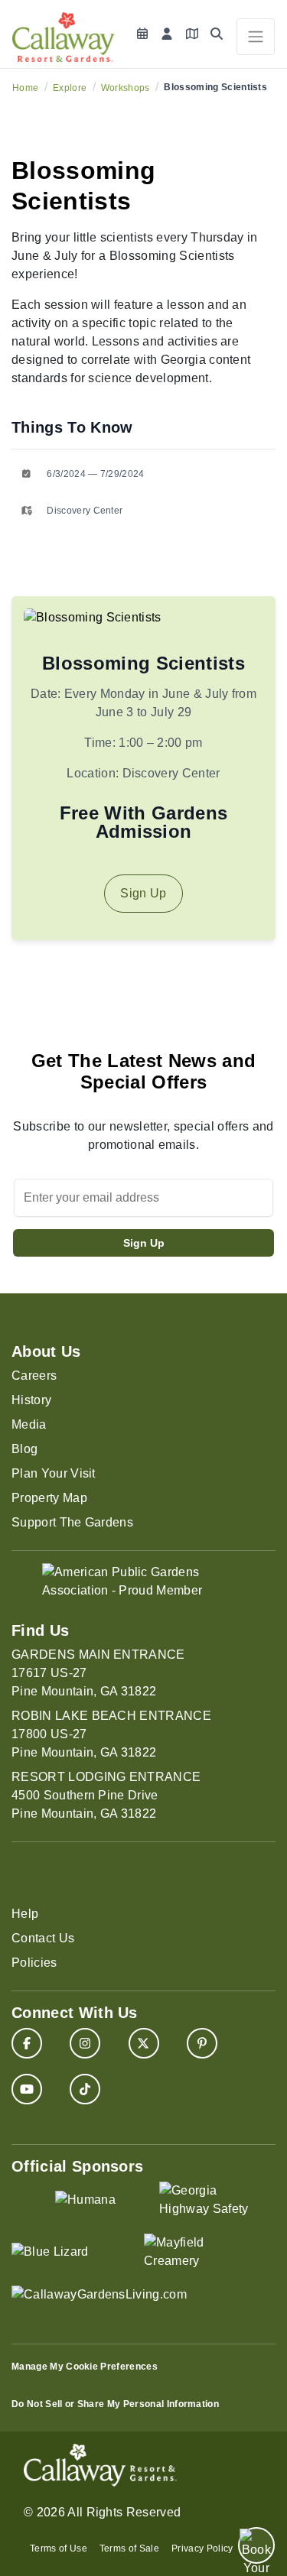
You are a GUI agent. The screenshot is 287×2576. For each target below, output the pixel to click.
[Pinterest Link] (202, 2043)
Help (25, 1914)
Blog (24, 1449)
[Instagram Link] (85, 2043)
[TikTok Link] (85, 2089)
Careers (34, 1376)
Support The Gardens (72, 1522)
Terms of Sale (129, 2548)
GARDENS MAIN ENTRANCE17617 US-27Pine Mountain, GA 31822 (98, 1673)
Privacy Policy (202, 2548)
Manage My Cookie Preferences (85, 2367)
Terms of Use (59, 2548)
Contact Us (43, 1938)
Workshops (126, 88)
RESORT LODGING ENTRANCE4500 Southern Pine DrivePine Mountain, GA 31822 (106, 1795)
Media (29, 1424)
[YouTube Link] (27, 2089)
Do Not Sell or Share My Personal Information (115, 2404)
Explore (70, 88)
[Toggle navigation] (256, 37)
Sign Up (143, 893)
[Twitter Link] (144, 2043)
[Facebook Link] (27, 2043)
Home (25, 88)
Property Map (49, 1498)
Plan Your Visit (54, 1473)
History (31, 1400)
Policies (34, 1963)
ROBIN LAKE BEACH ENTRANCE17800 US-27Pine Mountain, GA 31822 (111, 1734)
